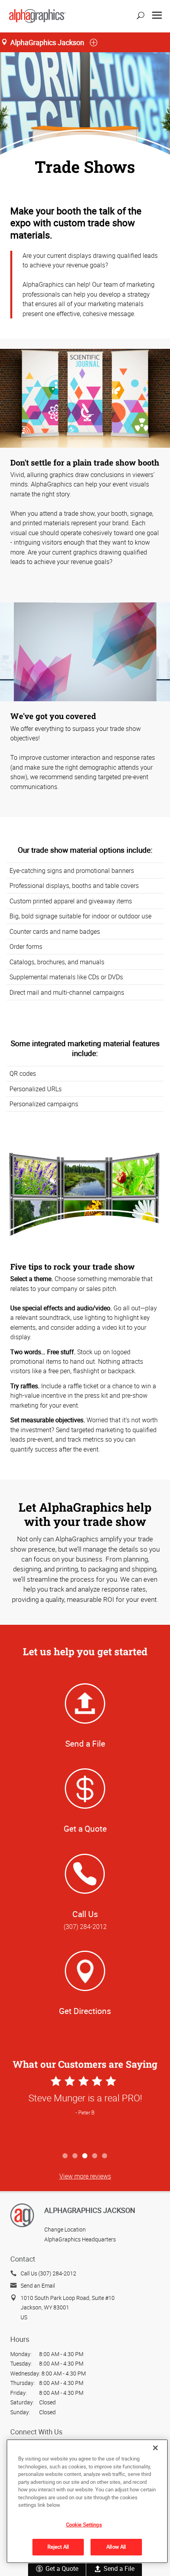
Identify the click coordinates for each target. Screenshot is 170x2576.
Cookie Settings (84, 2525)
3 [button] (85, 2156)
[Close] (155, 2448)
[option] (85, 2111)
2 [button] (75, 2156)
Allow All (116, 2547)
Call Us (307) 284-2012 (48, 2273)
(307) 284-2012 (85, 1927)
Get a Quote (62, 2568)
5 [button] (105, 2156)
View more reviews (85, 2176)
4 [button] (95, 2156)
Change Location (65, 2229)
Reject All (58, 2547)
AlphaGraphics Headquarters (80, 2239)
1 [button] (65, 2156)
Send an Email (38, 2285)
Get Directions (85, 2011)
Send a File (119, 2568)
